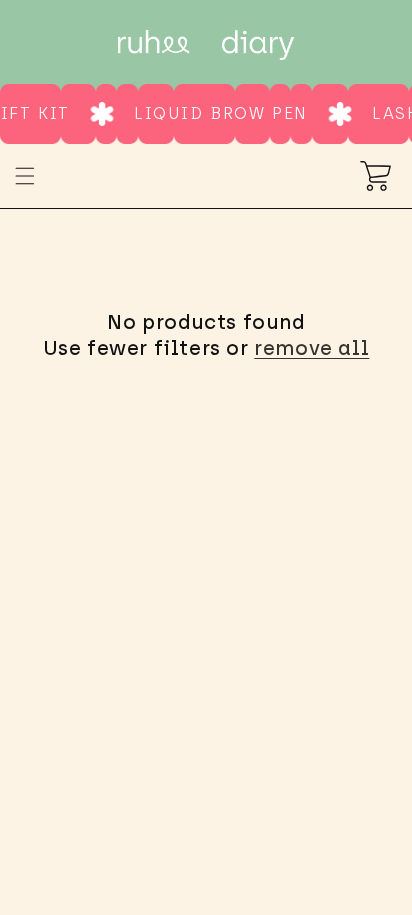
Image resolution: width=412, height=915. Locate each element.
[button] (25, 176)
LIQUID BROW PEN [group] (218, 113)
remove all (311, 348)
